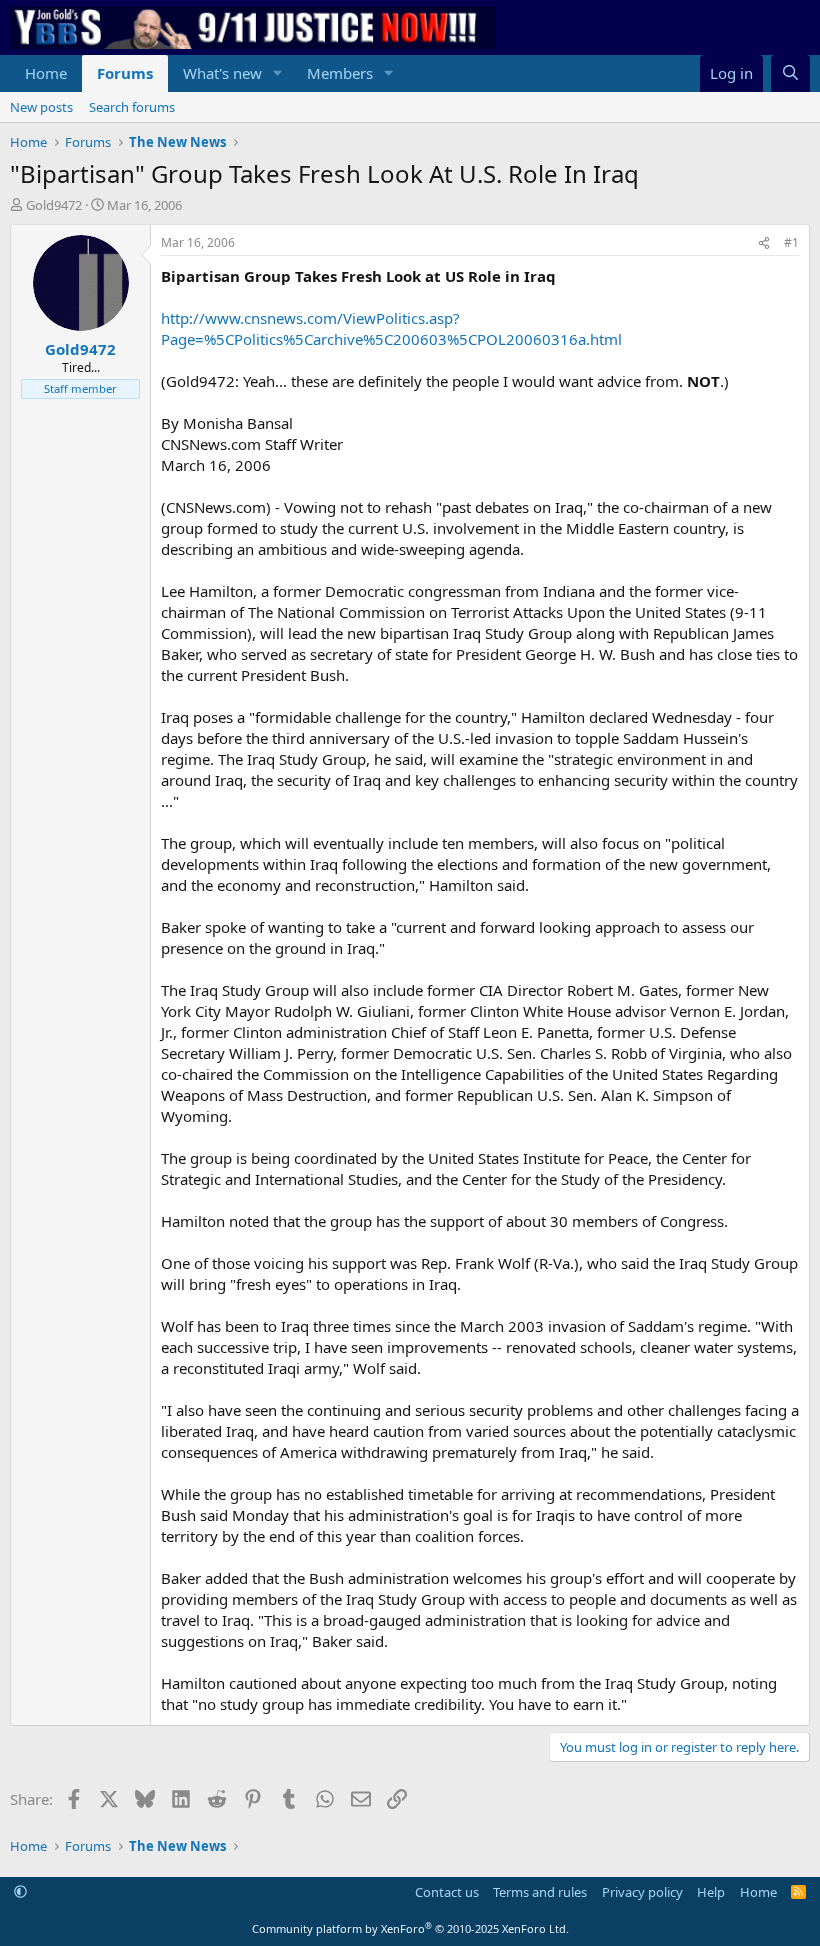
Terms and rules (540, 1892)
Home (46, 73)
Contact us (447, 1892)
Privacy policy (642, 1892)
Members (340, 73)
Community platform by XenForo (410, 1928)
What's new (222, 73)
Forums (125, 73)
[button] (278, 73)
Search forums (132, 107)
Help (711, 1892)
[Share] (764, 243)
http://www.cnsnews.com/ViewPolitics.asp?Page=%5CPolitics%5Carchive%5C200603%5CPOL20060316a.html (391, 328)
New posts (41, 107)
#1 (791, 242)
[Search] (790, 73)
